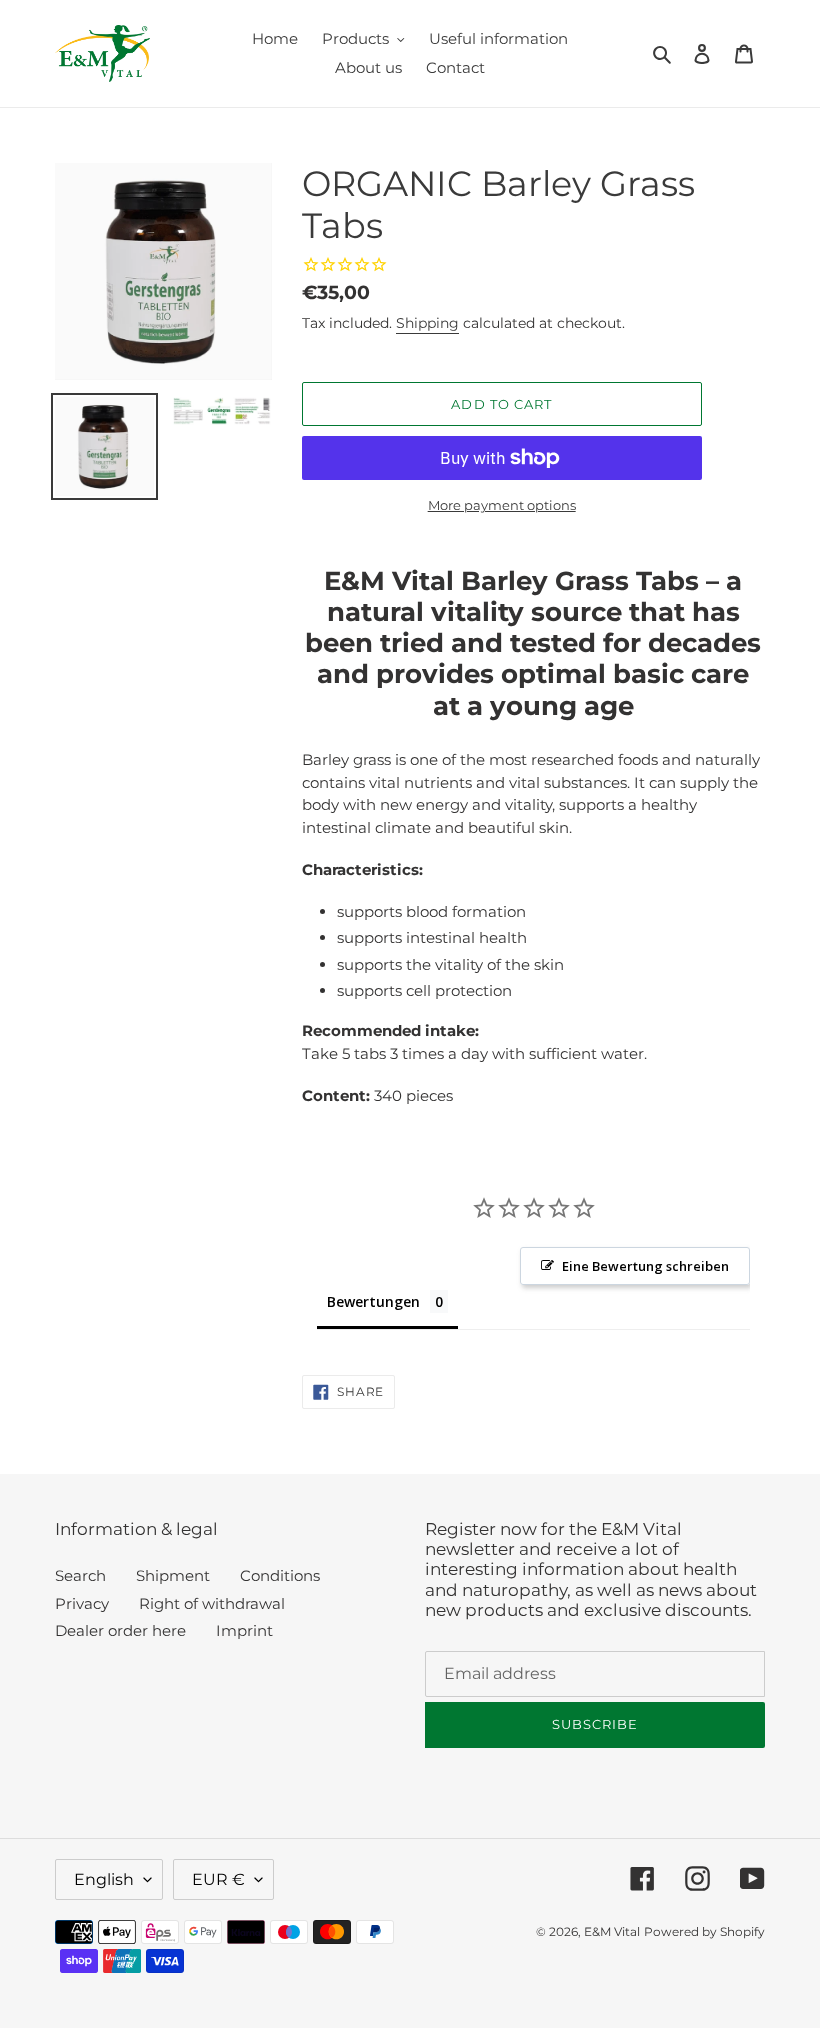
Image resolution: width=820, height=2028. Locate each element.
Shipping (427, 323)
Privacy (82, 1603)
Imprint (244, 1630)
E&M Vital (612, 1931)
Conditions (280, 1575)
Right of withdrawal (212, 1603)
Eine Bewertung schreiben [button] (645, 1266)
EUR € (218, 1879)
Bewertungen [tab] (373, 1301)
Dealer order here (120, 1630)
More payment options (502, 505)
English (104, 1879)
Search (80, 1575)
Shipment (173, 1575)
